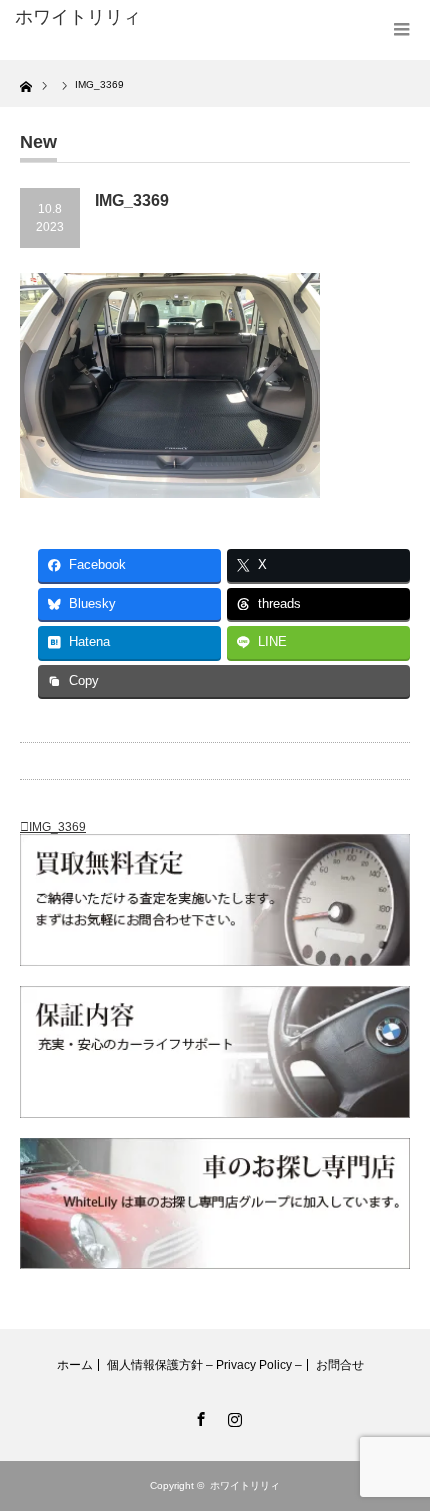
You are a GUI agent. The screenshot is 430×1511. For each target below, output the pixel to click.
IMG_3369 (57, 827)
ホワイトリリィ (78, 17)
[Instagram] (232, 1416)
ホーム (75, 1365)
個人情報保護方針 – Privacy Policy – (204, 1365)
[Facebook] (198, 1416)
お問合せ (340, 1365)
